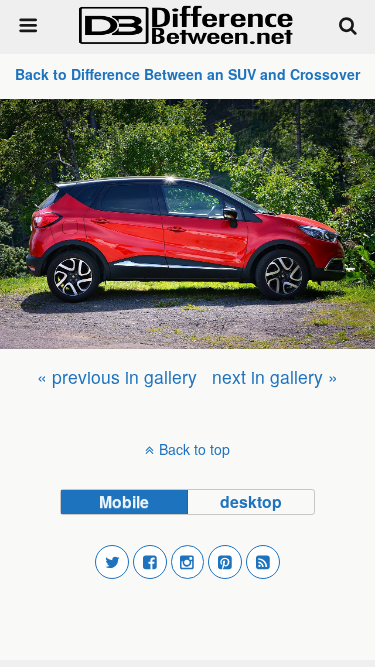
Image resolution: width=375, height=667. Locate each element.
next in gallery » (275, 376)
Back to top (194, 449)
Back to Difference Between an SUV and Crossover (187, 74)
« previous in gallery (117, 376)
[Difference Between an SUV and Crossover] (187, 224)
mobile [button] (124, 501)
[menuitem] (117, 376)
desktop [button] (251, 501)
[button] (112, 562)
